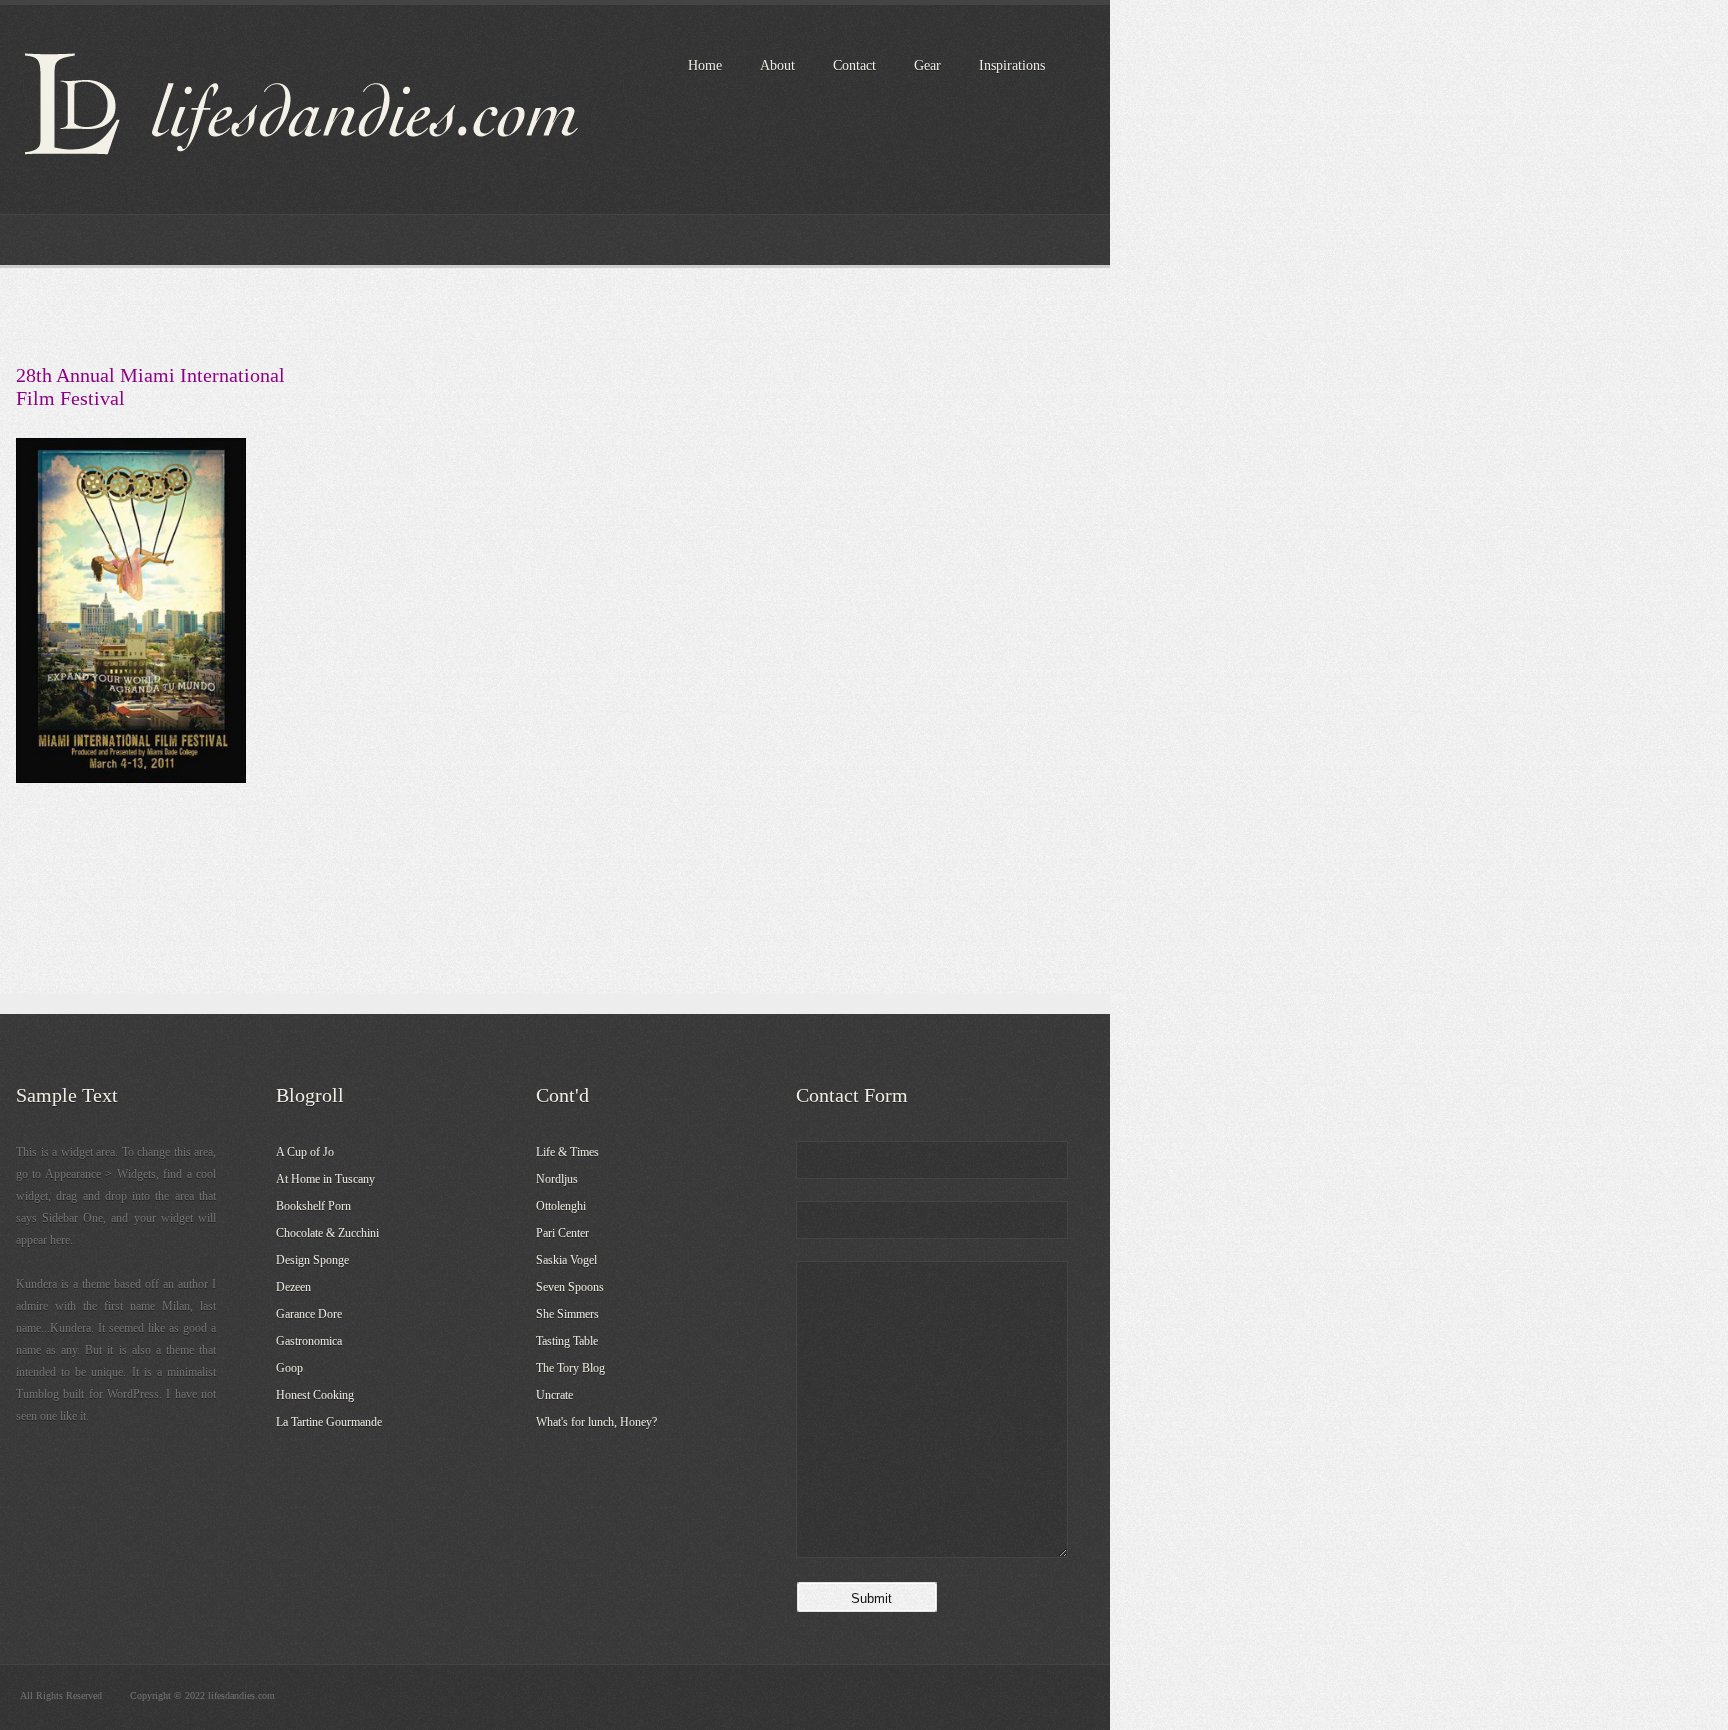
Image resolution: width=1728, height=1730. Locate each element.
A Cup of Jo (305, 1152)
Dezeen (293, 1287)
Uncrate (554, 1395)
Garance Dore (309, 1314)
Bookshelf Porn (313, 1206)
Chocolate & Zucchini (327, 1233)
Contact (854, 65)
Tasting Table (567, 1341)
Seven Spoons (570, 1287)
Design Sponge (312, 1260)
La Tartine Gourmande (329, 1422)
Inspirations (1012, 65)
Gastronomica (309, 1341)
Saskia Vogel (566, 1260)
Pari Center (562, 1233)
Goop (289, 1368)
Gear (927, 65)
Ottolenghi (561, 1206)
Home (705, 65)
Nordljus (557, 1179)
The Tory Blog (570, 1368)
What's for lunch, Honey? (596, 1422)
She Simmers (567, 1314)
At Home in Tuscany (325, 1179)
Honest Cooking (315, 1395)
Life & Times (567, 1152)
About (777, 65)
